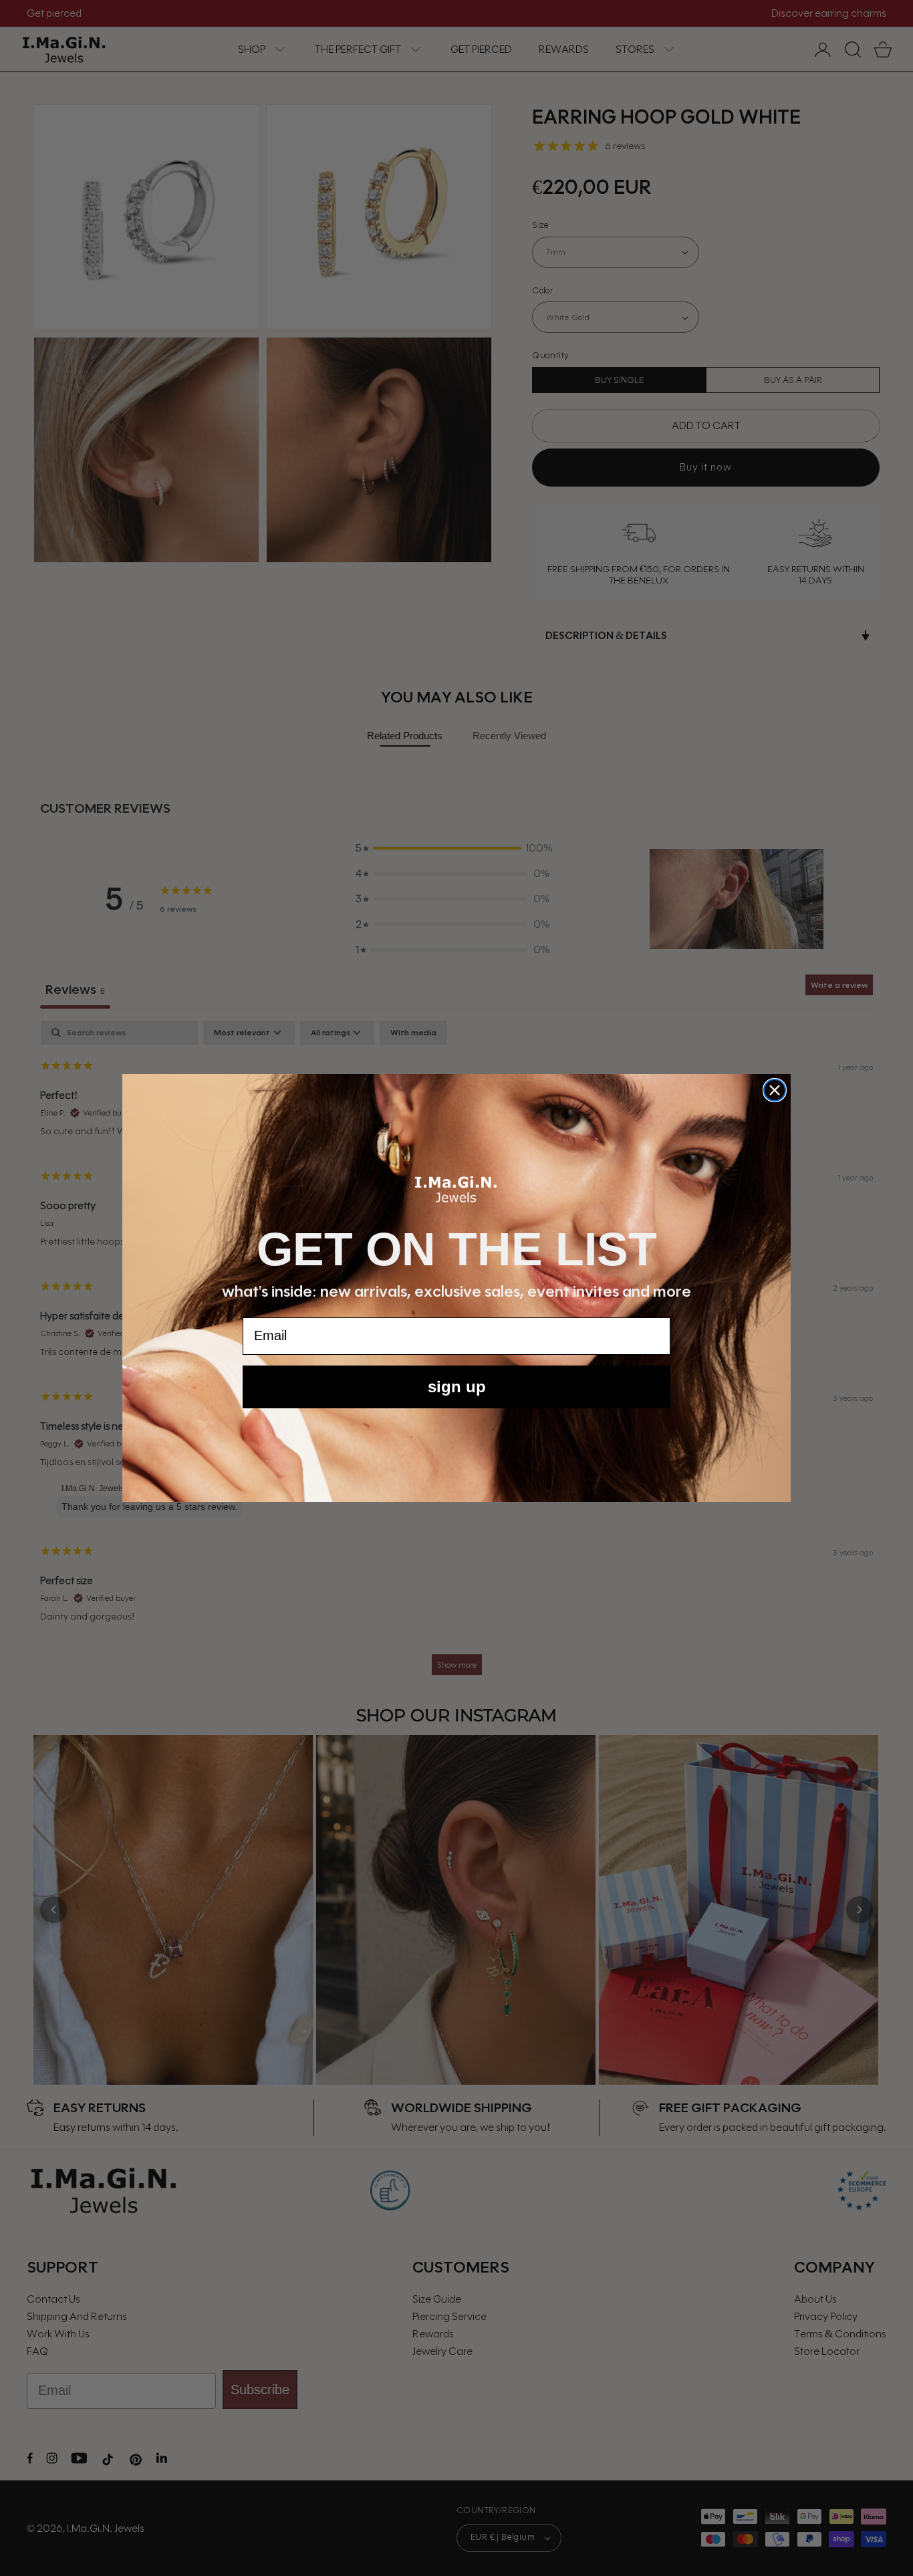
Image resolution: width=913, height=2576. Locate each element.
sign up (457, 1387)
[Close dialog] (775, 1090)
